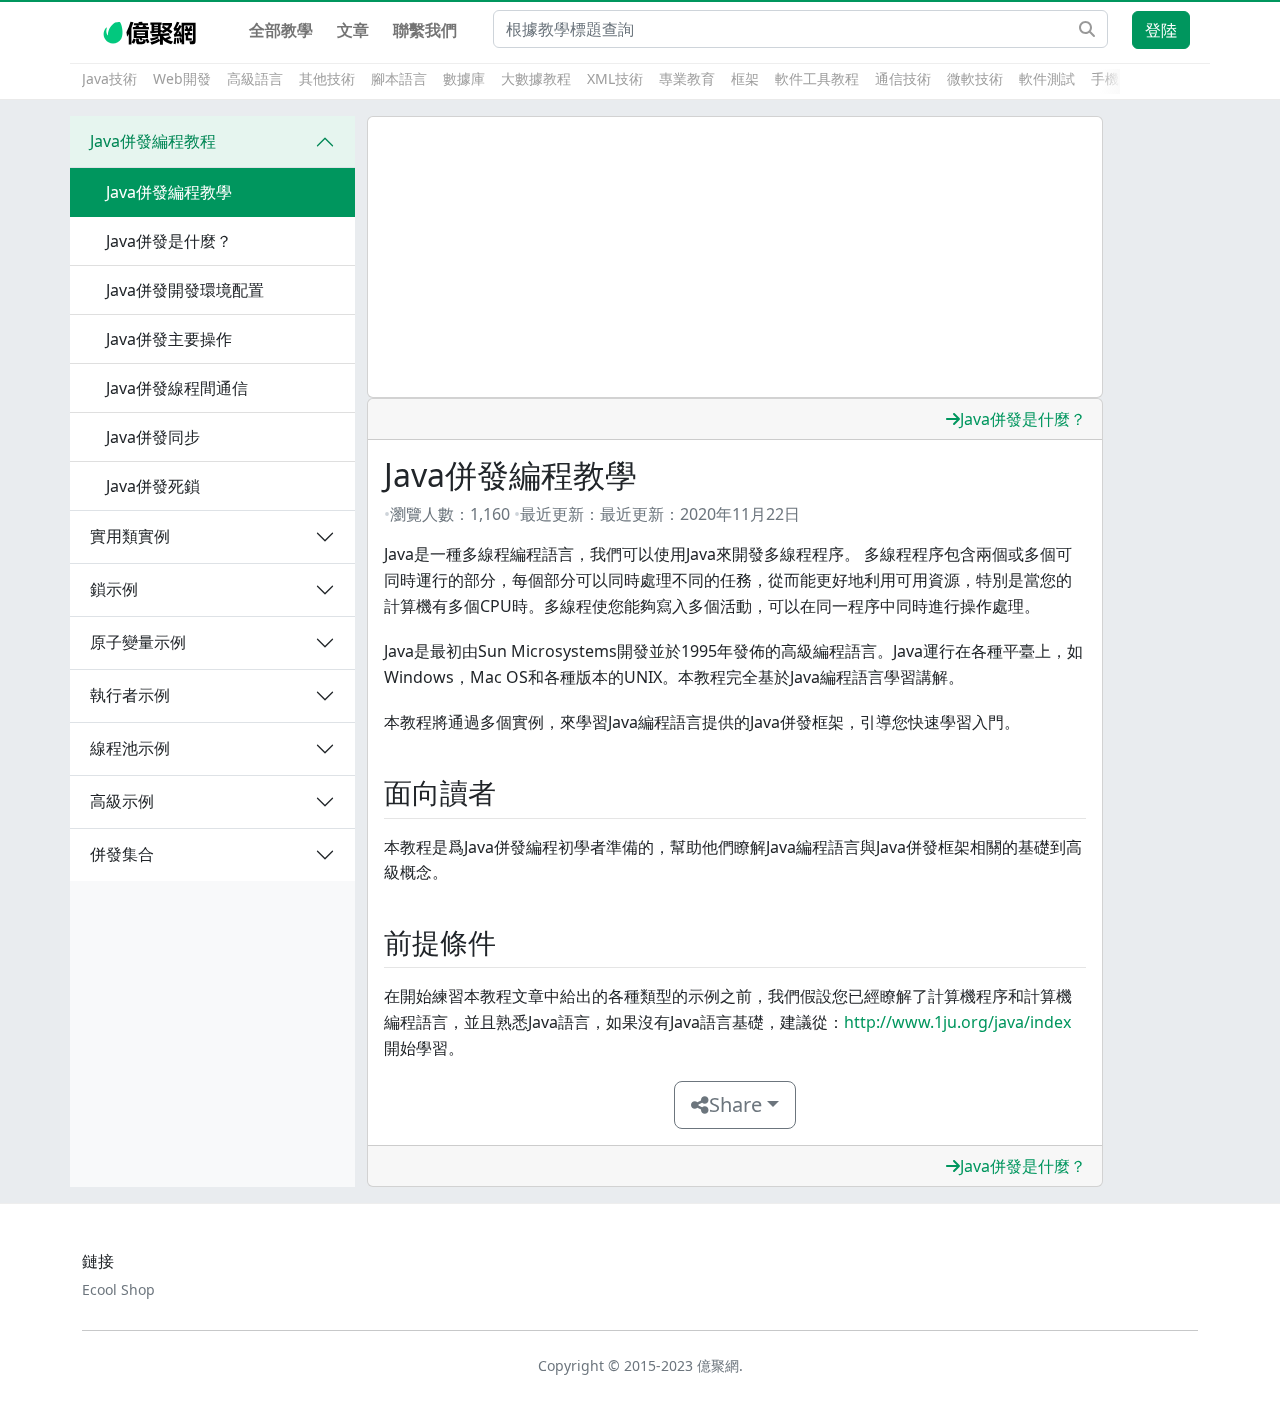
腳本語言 (399, 78)
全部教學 (281, 30)
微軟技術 (975, 78)
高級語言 (255, 78)
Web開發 (182, 78)
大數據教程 (536, 78)
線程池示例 (130, 748)
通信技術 (903, 78)
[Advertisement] (735, 257)
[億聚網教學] (151, 30)
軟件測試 (1047, 78)
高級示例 (122, 801)
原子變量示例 (138, 642)
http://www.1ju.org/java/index (957, 1022)
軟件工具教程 (817, 78)
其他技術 (327, 78)
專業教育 (687, 78)
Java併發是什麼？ (1023, 419)
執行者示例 (130, 695)
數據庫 (464, 78)
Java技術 (109, 78)
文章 (353, 30)
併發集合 (122, 854)
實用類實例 (130, 536)
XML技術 (615, 78)
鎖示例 (114, 589)
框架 (745, 78)
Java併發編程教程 (153, 141)
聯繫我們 (425, 30)
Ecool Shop (118, 1289)
